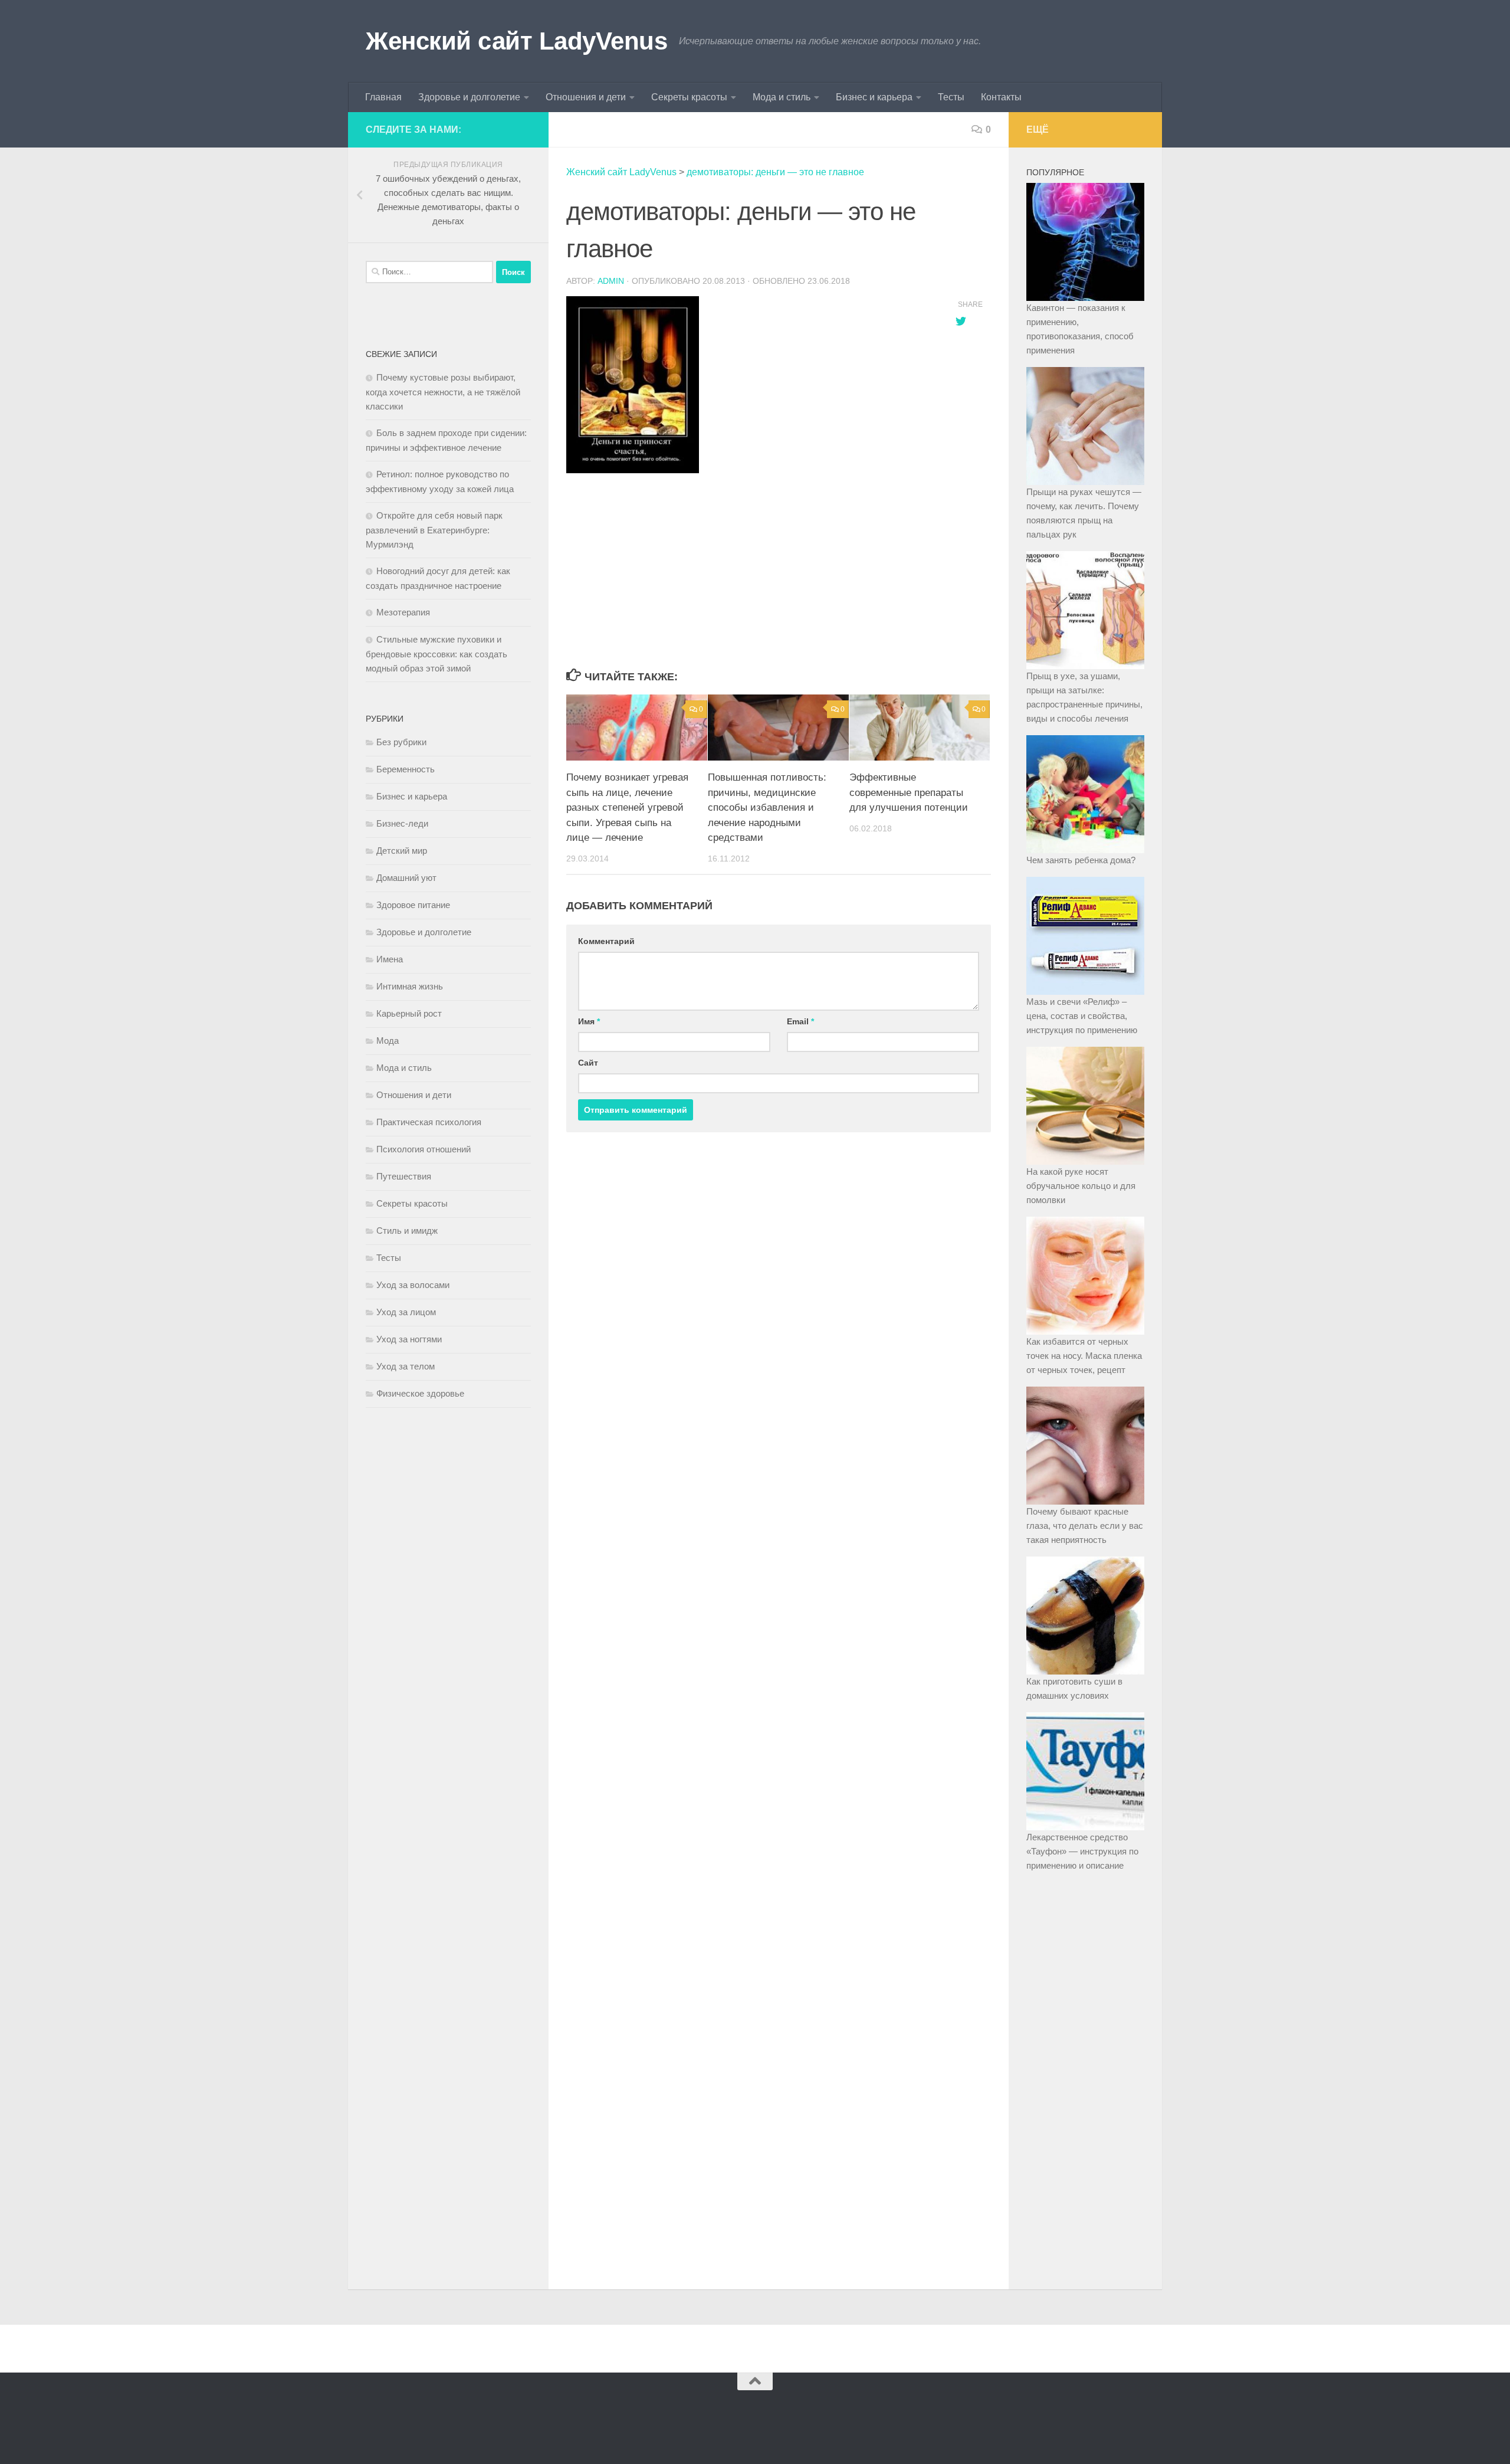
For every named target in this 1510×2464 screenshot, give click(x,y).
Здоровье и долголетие (469, 97)
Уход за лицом (406, 1312)
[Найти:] (429, 272)
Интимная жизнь (410, 986)
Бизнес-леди (402, 823)
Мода (388, 1041)
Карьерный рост (409, 1013)
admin (611, 281)
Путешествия (404, 1176)
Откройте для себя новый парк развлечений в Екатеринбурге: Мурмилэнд (434, 530)
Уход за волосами (413, 1285)
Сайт (588, 1063)
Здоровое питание (413, 905)
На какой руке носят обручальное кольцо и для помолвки (1081, 1186)
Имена (390, 959)
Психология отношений (424, 1149)
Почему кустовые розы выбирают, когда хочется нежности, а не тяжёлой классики (443, 392)
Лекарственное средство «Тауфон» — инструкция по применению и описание (1082, 1851)
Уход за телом (406, 1366)
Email (800, 1021)
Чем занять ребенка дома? (1081, 860)
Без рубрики (401, 742)
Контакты (1001, 97)
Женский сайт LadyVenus (516, 41)
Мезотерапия (403, 612)
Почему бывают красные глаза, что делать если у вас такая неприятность (1085, 1526)
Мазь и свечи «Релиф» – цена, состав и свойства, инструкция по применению (1082, 1016)
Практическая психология (429, 1122)
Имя (589, 1021)
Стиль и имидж (407, 1231)
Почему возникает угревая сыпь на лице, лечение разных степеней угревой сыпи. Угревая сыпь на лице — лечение (627, 807)
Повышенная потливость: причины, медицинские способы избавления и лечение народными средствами (767, 807)
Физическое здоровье (420, 1393)
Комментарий (606, 941)
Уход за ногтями (409, 1339)
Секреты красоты (689, 97)
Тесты (951, 97)
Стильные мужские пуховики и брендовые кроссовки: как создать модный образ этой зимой (436, 654)
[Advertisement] (749, 572)
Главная (383, 97)
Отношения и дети (586, 97)
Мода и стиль (782, 97)
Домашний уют (406, 878)
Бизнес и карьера (874, 97)
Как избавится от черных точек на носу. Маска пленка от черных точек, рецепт (1084, 1356)
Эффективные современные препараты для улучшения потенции (909, 792)
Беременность (406, 769)
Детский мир (402, 851)
